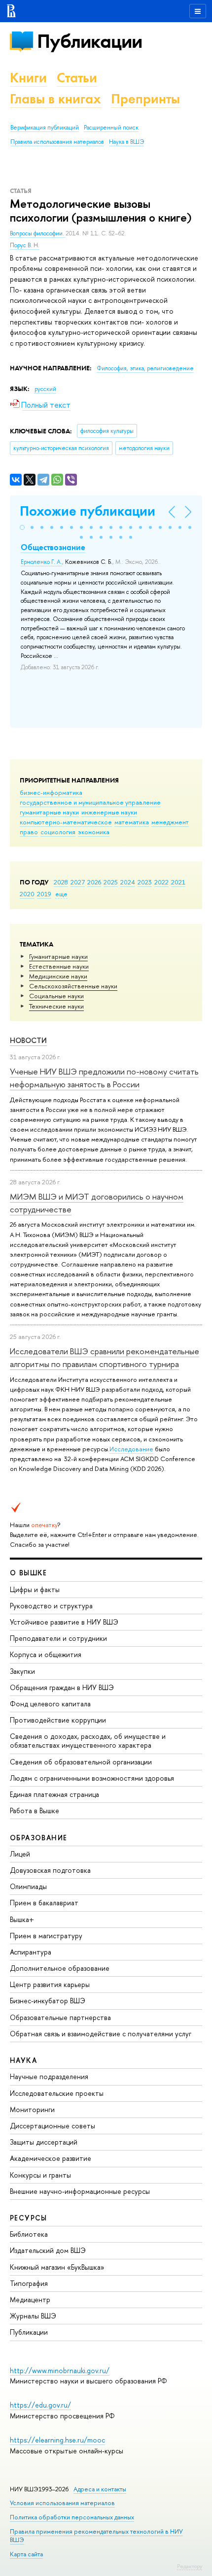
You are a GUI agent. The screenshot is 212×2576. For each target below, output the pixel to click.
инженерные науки (109, 812)
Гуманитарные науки (58, 956)
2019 (44, 894)
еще (61, 894)
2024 (128, 882)
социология (58, 832)
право (29, 832)
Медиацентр (30, 2299)
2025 (111, 882)
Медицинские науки (58, 976)
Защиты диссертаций (44, 2142)
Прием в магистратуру (46, 1936)
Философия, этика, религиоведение (145, 368)
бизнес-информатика (51, 792)
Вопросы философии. (38, 233)
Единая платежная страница (54, 1794)
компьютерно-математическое (66, 822)
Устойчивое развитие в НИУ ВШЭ (64, 1622)
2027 (78, 882)
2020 (27, 894)
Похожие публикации (88, 511)
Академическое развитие (51, 2158)
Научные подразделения (49, 2076)
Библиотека (29, 2234)
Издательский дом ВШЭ (48, 2250)
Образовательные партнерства (60, 2017)
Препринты (145, 99)
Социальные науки (56, 996)
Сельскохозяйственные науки (73, 986)
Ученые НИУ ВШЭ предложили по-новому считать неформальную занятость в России (104, 1078)
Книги (28, 78)
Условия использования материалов (62, 2503)
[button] (22, 527)
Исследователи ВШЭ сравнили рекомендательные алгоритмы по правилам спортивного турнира (105, 1357)
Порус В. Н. (25, 245)
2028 (61, 882)
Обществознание (53, 547)
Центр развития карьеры (50, 1984)
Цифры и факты (35, 1589)
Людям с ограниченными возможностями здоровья (92, 1778)
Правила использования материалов (57, 142)
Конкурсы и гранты (40, 2175)
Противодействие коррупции (58, 1720)
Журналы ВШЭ (33, 2316)
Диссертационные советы (53, 2126)
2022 (161, 882)
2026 (94, 882)
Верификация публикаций (45, 128)
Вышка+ (22, 1919)
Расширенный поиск (111, 128)
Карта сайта (26, 2554)
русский (45, 389)
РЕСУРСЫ (29, 2218)
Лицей (20, 1854)
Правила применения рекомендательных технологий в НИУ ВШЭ (96, 2535)
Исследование (131, 1449)
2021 (178, 882)
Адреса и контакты (100, 2489)
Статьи (77, 78)
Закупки (22, 1671)
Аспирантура (31, 1952)
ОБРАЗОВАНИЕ (38, 1838)
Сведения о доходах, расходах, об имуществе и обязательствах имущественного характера (88, 1741)
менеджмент (170, 822)
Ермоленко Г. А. (41, 562)
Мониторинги (32, 2109)
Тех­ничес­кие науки (56, 1006)
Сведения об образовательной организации (81, 1762)
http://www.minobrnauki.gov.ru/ (60, 2370)
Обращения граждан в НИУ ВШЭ (62, 1687)
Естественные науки (59, 966)
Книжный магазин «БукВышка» (57, 2267)
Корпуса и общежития (46, 1654)
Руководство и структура (51, 1606)
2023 (145, 882)
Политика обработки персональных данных (72, 2517)
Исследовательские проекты (57, 2093)
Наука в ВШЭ (126, 142)
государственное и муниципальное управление (90, 802)
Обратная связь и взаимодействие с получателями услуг (101, 2034)
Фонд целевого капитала (50, 1704)
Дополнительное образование (60, 1968)
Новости (28, 1040)
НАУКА (23, 2060)
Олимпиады (28, 1886)
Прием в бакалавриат (44, 1903)
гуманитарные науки (49, 812)
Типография (29, 2283)
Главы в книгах (55, 99)
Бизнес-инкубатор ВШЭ (48, 2001)
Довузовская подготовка (50, 1870)
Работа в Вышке (35, 1810)
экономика (94, 832)
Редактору (190, 2566)
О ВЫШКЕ (29, 1573)
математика (132, 822)
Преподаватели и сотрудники (58, 1638)
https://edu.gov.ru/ (40, 2405)
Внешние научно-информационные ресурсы (80, 2191)
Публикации (89, 41)
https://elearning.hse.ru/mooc (57, 2440)
